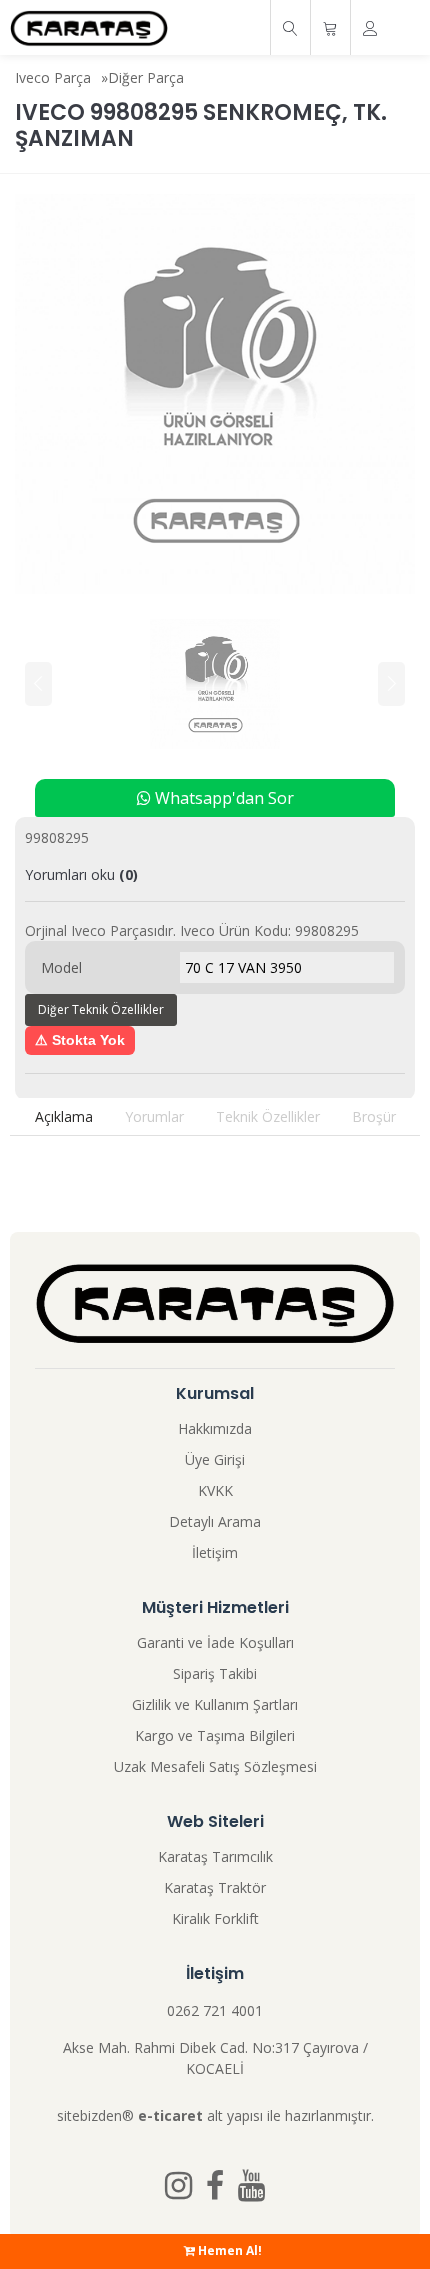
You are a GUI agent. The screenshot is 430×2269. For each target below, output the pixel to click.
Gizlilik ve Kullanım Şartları (215, 1704)
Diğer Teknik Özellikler (101, 1009)
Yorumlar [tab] (154, 1116)
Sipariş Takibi (215, 1673)
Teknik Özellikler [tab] (268, 1116)
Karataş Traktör (215, 1887)
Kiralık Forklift (215, 1918)
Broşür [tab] (374, 1116)
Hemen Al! (228, 2250)
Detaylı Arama (215, 1521)
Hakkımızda (215, 1428)
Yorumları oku (81, 874)
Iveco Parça (53, 77)
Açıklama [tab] (64, 1116)
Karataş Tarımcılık (215, 1856)
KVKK (215, 1490)
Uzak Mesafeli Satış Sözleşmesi (215, 1766)
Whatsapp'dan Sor (222, 798)
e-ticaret (170, 2115)
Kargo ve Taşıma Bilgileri (215, 1735)
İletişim (215, 1552)
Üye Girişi (215, 1459)
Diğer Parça (146, 77)
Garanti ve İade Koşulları (215, 1642)
